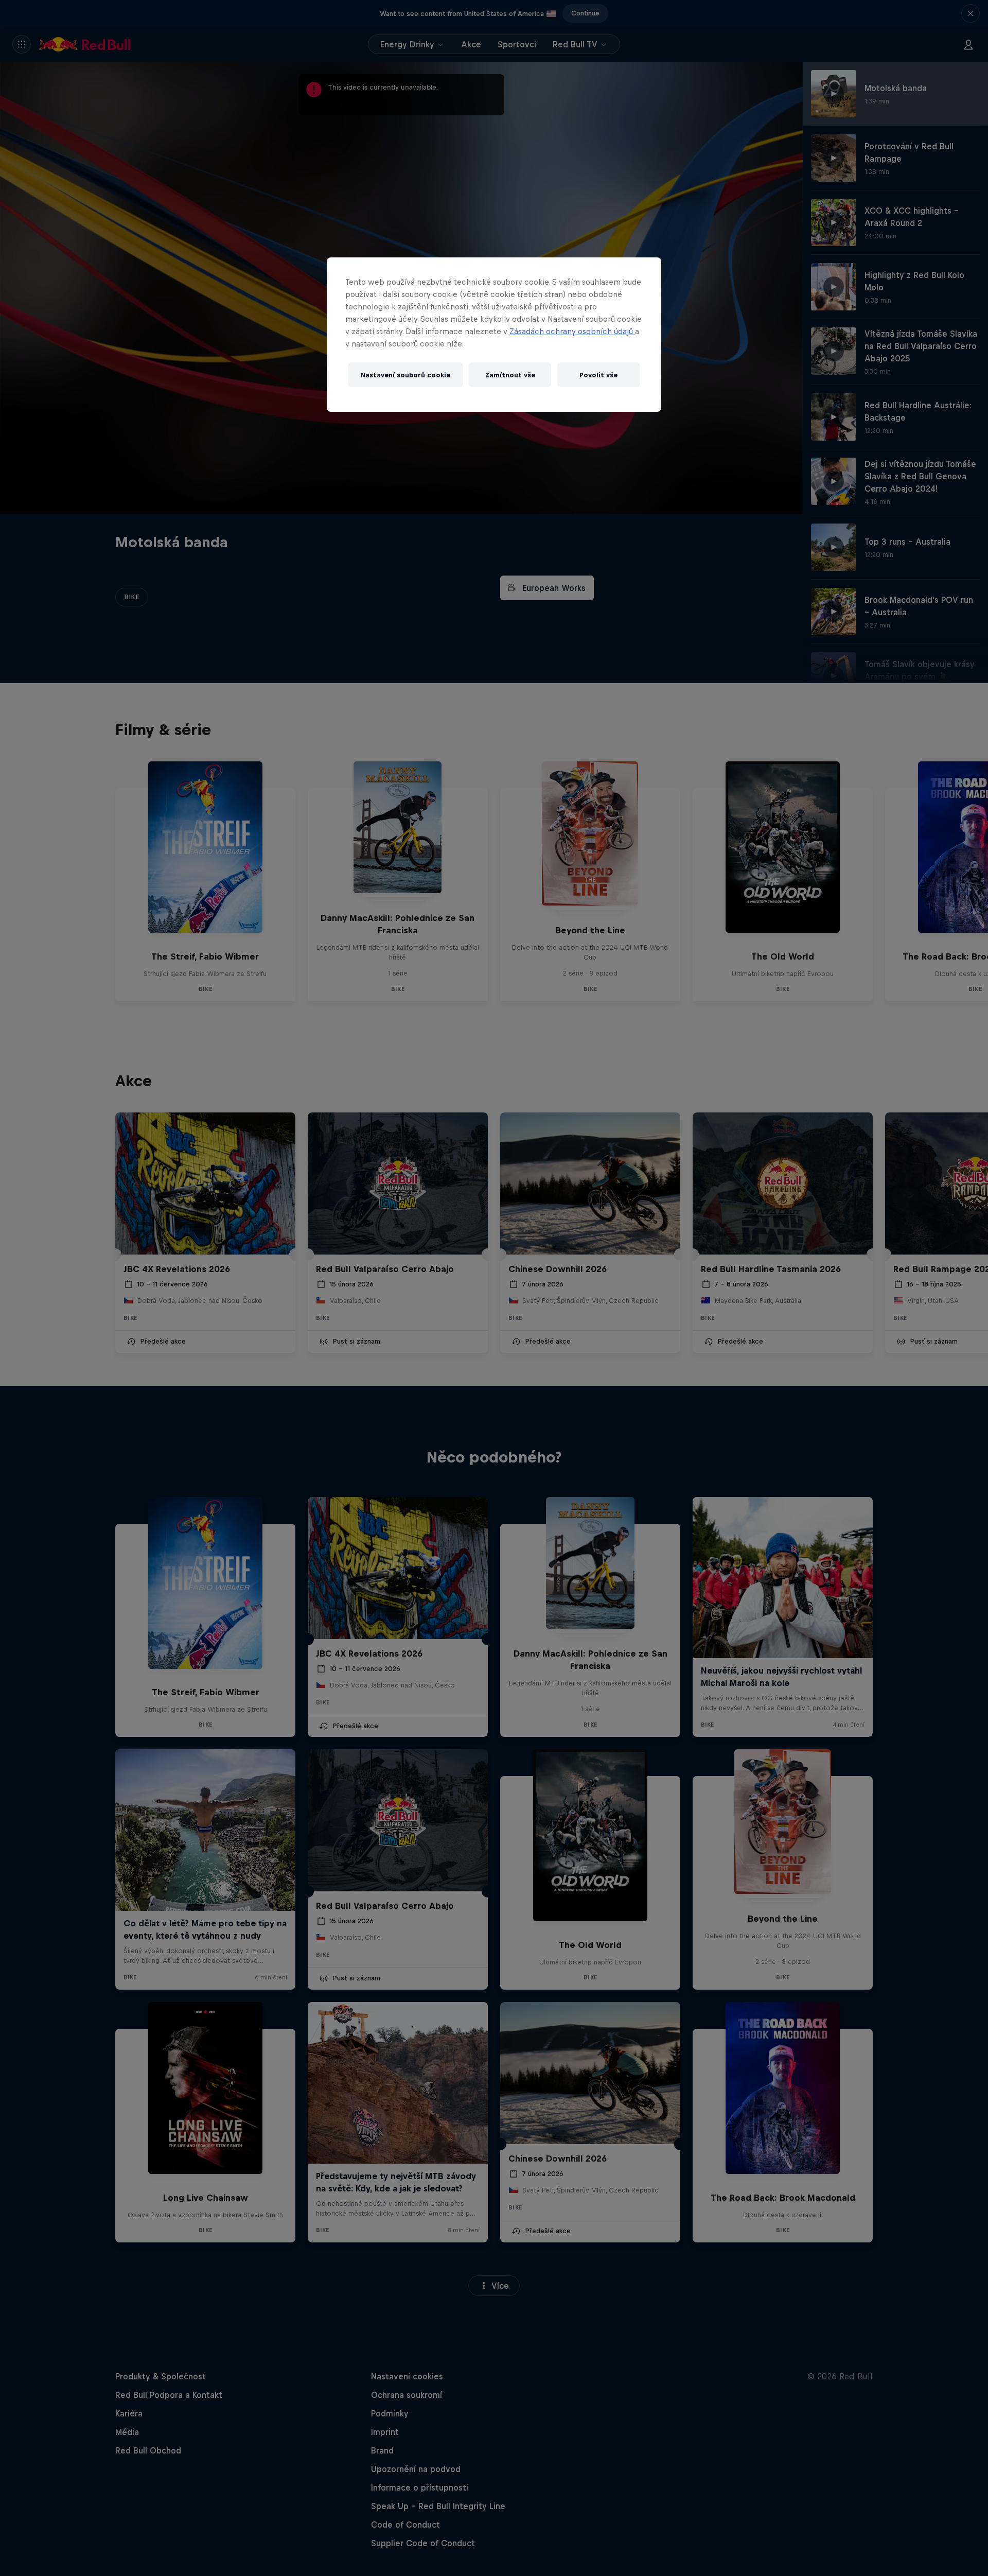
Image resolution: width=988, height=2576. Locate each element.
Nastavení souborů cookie (405, 375)
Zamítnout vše (510, 375)
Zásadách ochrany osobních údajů (572, 331)
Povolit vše (598, 375)
